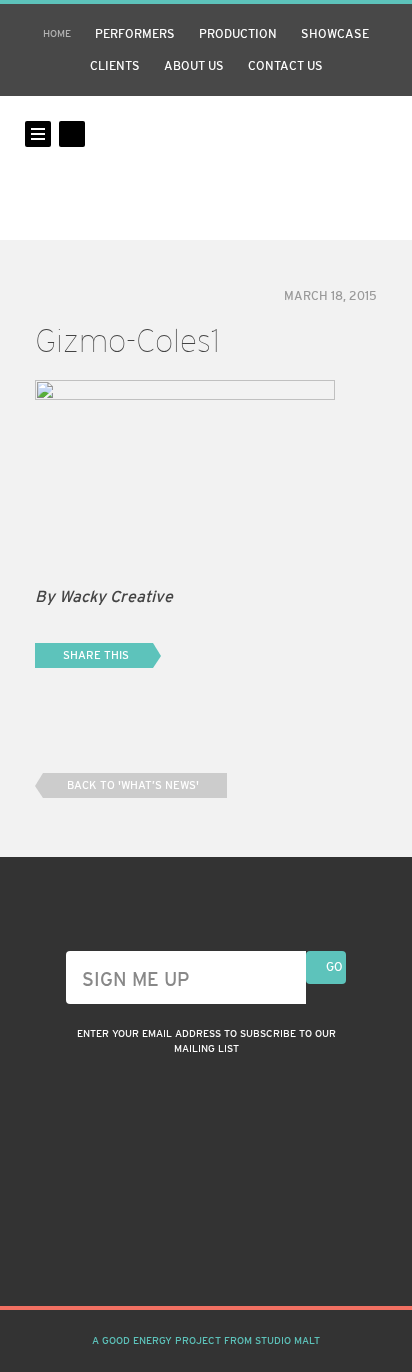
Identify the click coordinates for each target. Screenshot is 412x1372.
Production (238, 34)
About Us (194, 66)
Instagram (170, 1257)
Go (334, 967)
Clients (115, 66)
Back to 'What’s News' (133, 785)
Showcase (335, 34)
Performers (135, 34)
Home (57, 33)
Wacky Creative (206, 168)
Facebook (206, 1257)
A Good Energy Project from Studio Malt (206, 1340)
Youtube (242, 1257)
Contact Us (285, 66)
